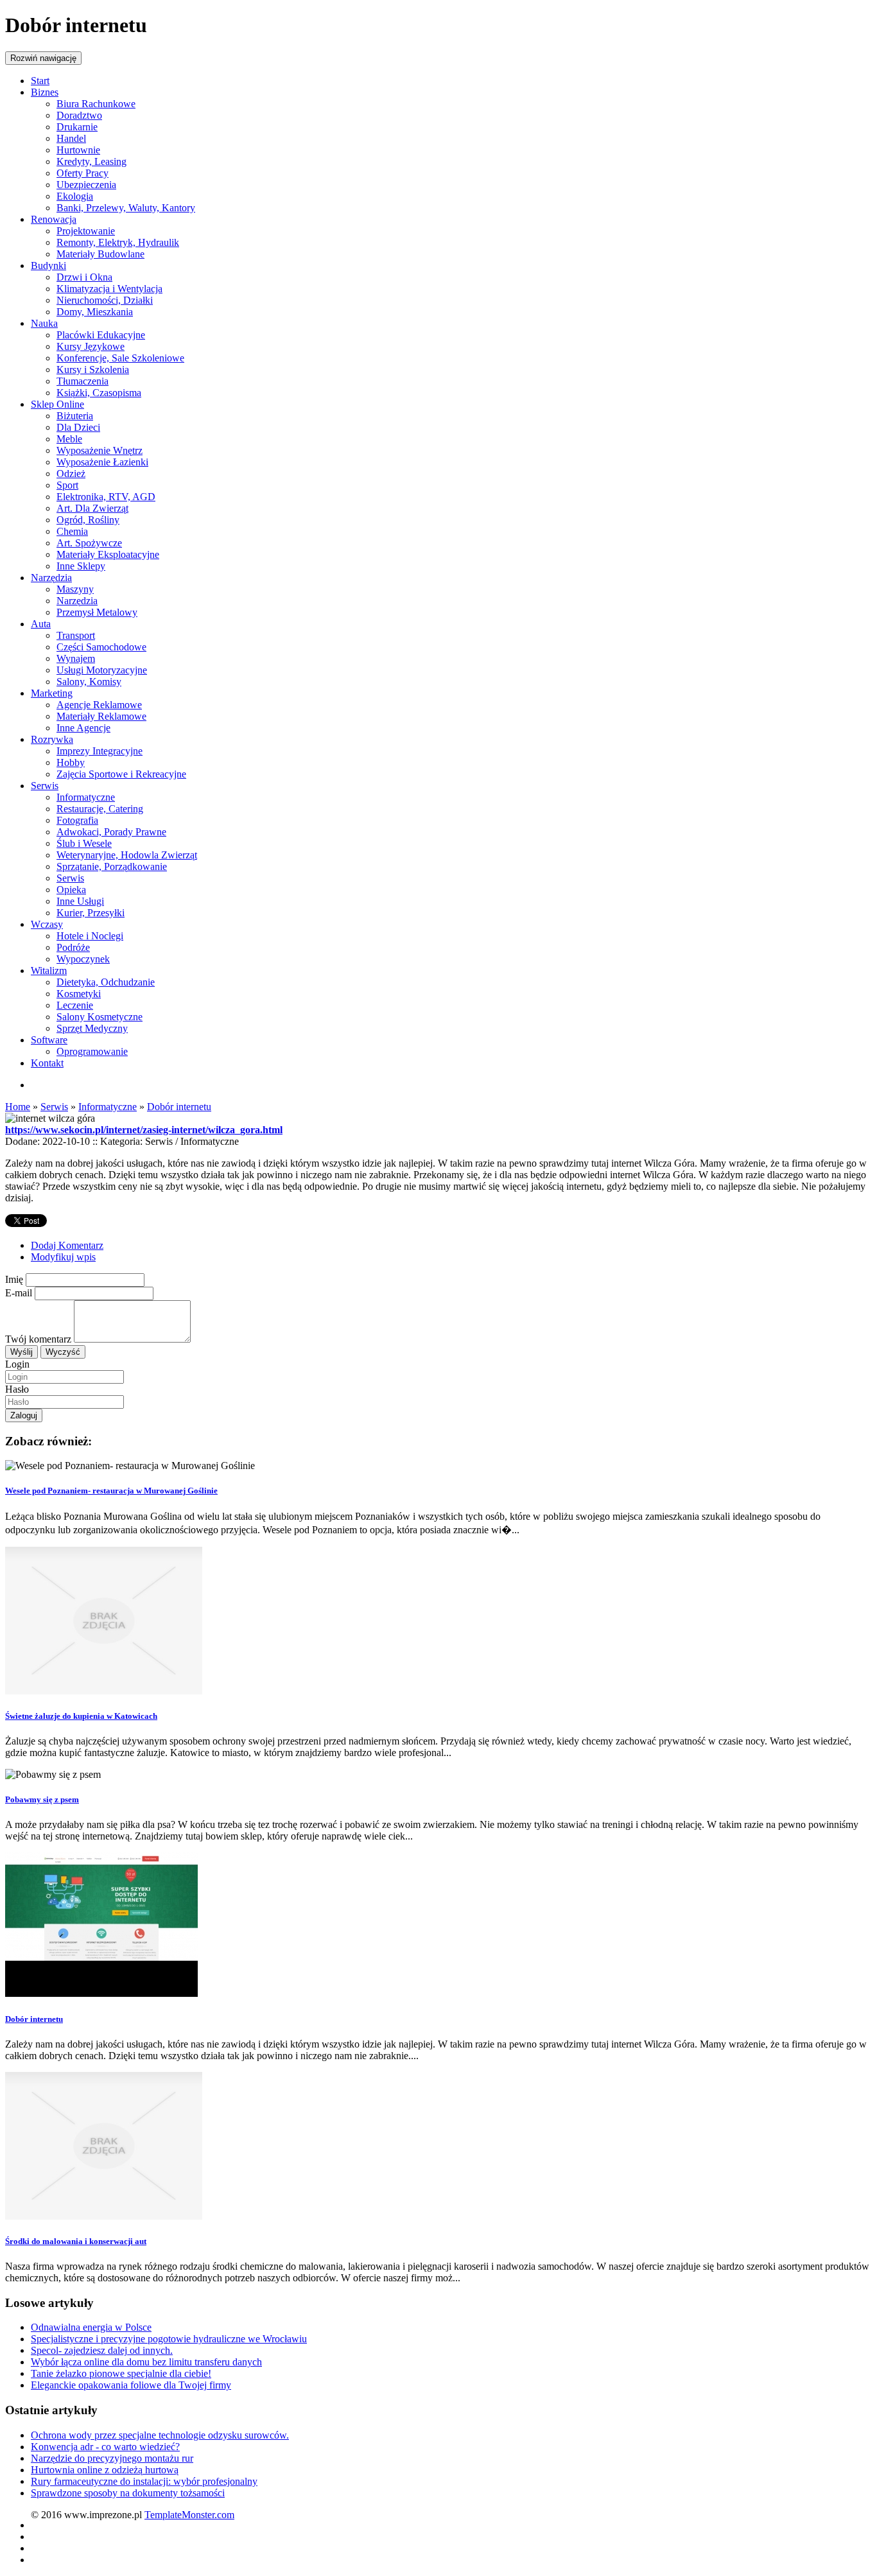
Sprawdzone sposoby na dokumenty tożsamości (128, 2493)
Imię (14, 1279)
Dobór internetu (179, 1107)
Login (17, 1364)
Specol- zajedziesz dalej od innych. (102, 2350)
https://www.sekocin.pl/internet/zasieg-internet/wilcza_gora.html (144, 1130)
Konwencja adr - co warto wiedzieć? (105, 2447)
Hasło (17, 1389)
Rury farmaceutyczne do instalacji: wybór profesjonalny (144, 2481)
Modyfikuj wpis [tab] (63, 1257)
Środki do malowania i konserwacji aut (76, 2241)
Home (18, 1107)
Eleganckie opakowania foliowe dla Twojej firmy (131, 2385)
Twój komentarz (38, 1339)
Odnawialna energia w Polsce (91, 2327)
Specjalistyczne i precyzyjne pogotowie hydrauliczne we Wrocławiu (169, 2339)
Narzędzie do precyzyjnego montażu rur (112, 2458)
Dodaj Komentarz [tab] (67, 1245)
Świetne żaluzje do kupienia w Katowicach (81, 1716)
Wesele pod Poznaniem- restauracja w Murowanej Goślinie (111, 1491)
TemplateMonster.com (189, 2515)
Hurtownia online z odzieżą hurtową (105, 2470)
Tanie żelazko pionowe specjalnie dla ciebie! (121, 2373)
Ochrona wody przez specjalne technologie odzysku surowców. (160, 2435)
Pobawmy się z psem (42, 1799)
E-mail (19, 1293)
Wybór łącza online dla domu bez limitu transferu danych (146, 2362)
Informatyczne (108, 1107)
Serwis (54, 1107)
